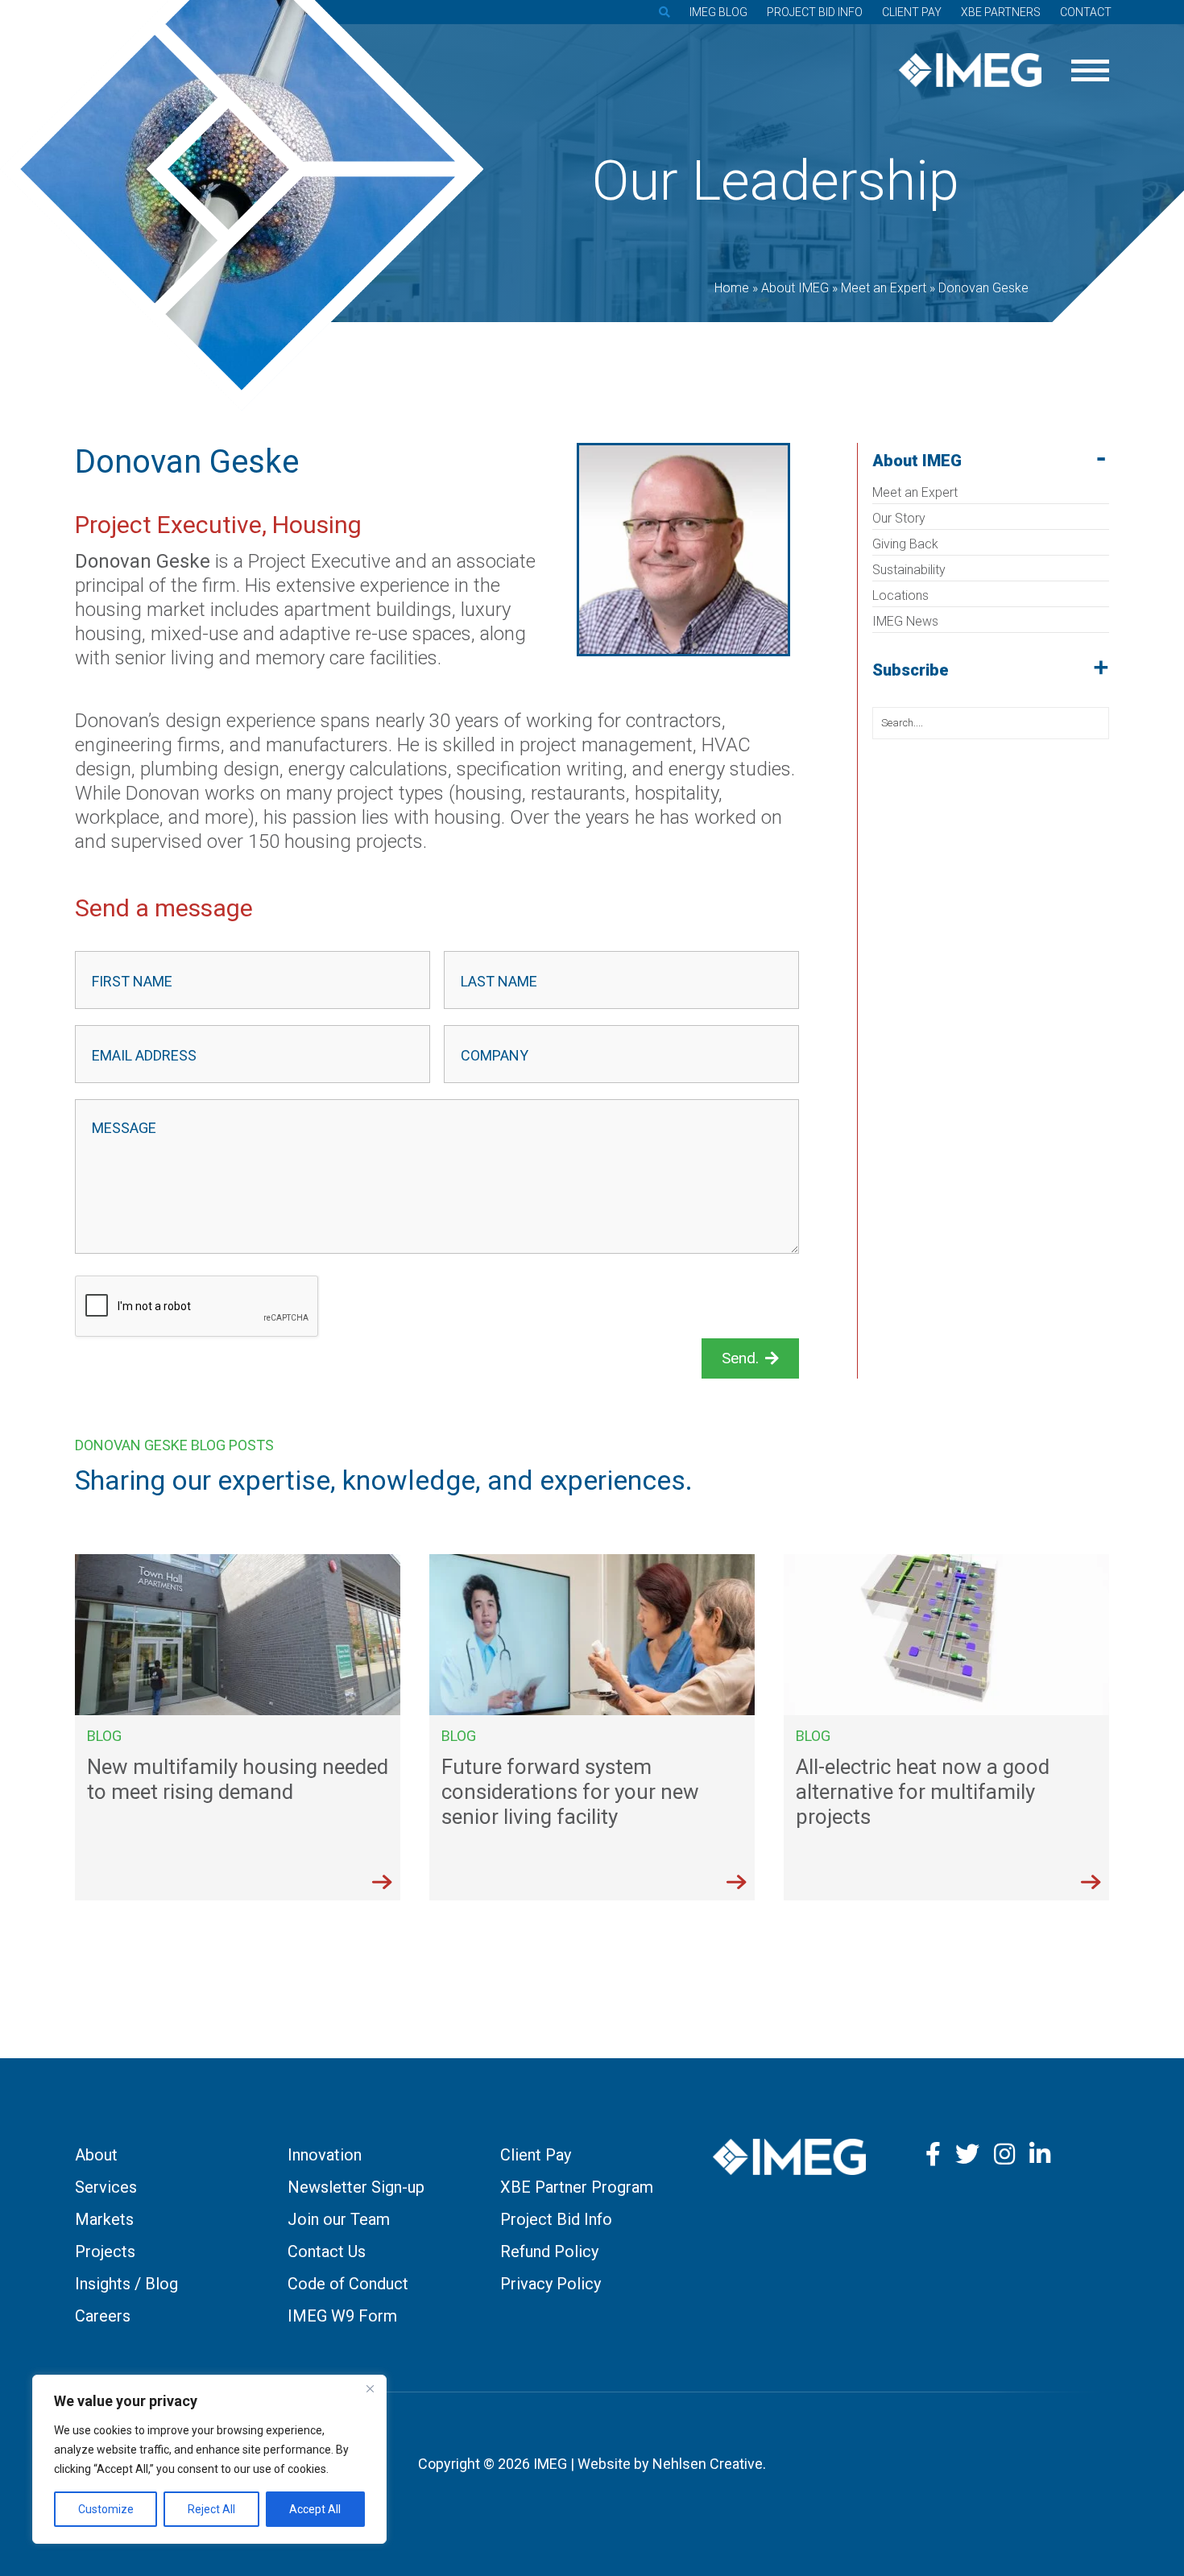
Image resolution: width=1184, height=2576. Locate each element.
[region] (209, 2459)
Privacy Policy (551, 2284)
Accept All (315, 2509)
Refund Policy (549, 2251)
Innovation (325, 2155)
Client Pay (912, 12)
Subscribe (911, 670)
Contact (1086, 12)
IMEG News (905, 621)
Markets (104, 2219)
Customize (106, 2509)
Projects (105, 2251)
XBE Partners (1001, 12)
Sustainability (909, 570)
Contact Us (327, 2251)
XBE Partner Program (577, 2187)
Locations (900, 595)
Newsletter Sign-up (356, 2187)
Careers (103, 2316)
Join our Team (339, 2219)
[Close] (370, 2388)
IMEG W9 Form (342, 2316)
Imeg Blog (718, 12)
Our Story (899, 518)
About (96, 2155)
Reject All (211, 2509)
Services (106, 2187)
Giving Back (905, 544)
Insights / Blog (126, 2284)
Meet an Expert (915, 492)
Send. (740, 1358)
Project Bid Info (815, 12)
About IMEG (917, 461)
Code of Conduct (348, 2284)
